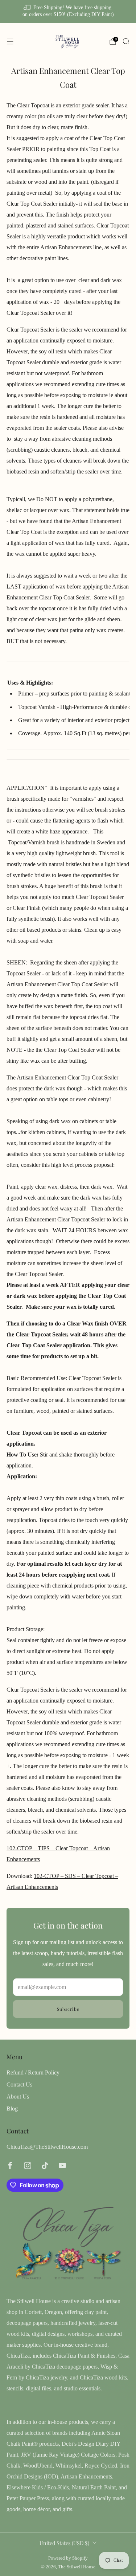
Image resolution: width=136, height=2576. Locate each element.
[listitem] (68, 12)
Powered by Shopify (68, 2558)
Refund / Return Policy (33, 2072)
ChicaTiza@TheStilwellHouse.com (47, 2147)
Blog (12, 2109)
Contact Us (19, 2084)
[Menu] (10, 41)
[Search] (126, 41)
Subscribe (68, 2009)
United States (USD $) (64, 2543)
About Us (18, 2097)
